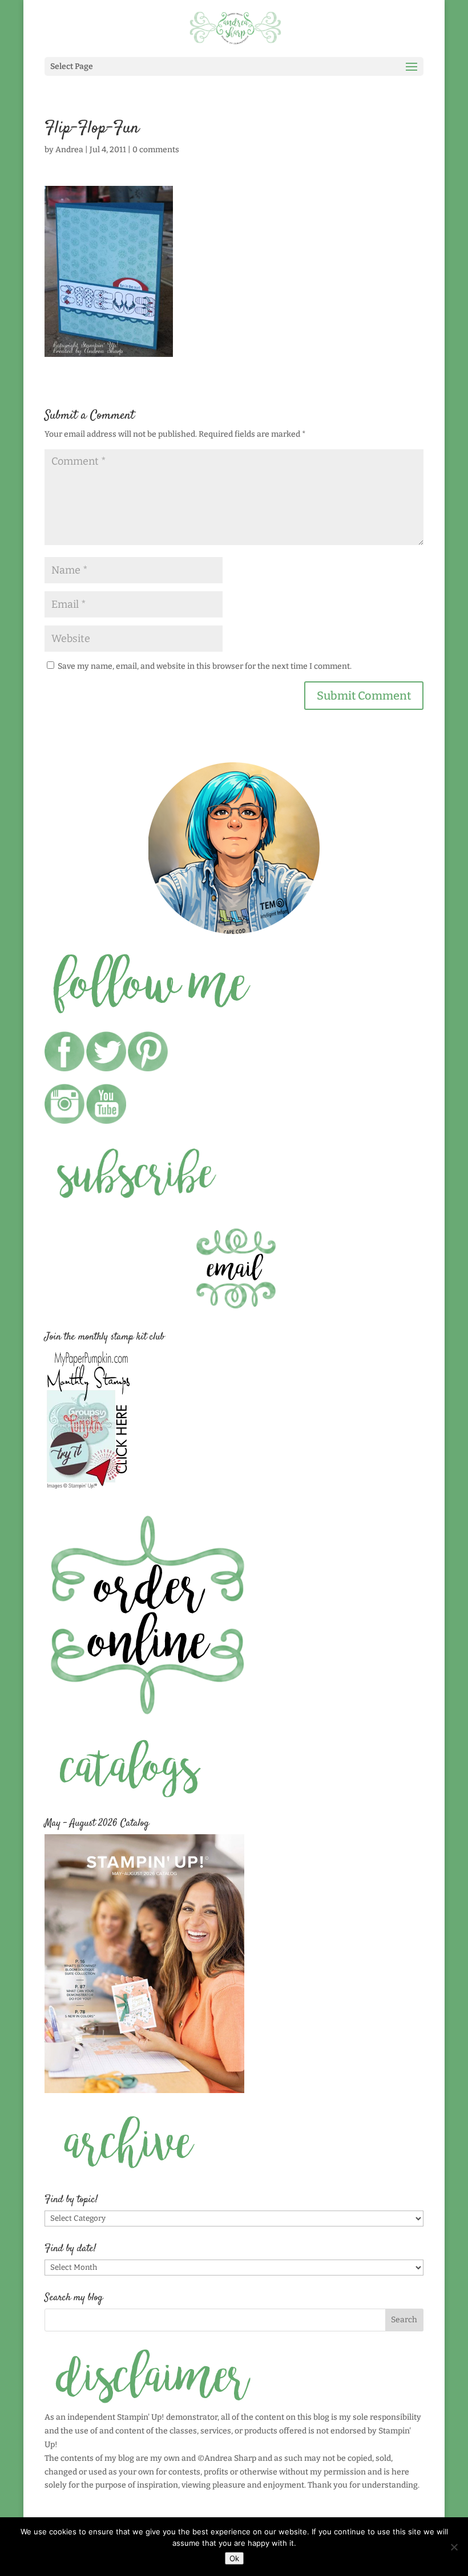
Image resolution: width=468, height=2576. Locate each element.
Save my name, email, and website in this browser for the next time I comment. (205, 666)
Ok (234, 2558)
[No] (454, 2547)
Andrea (69, 150)
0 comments (156, 150)
